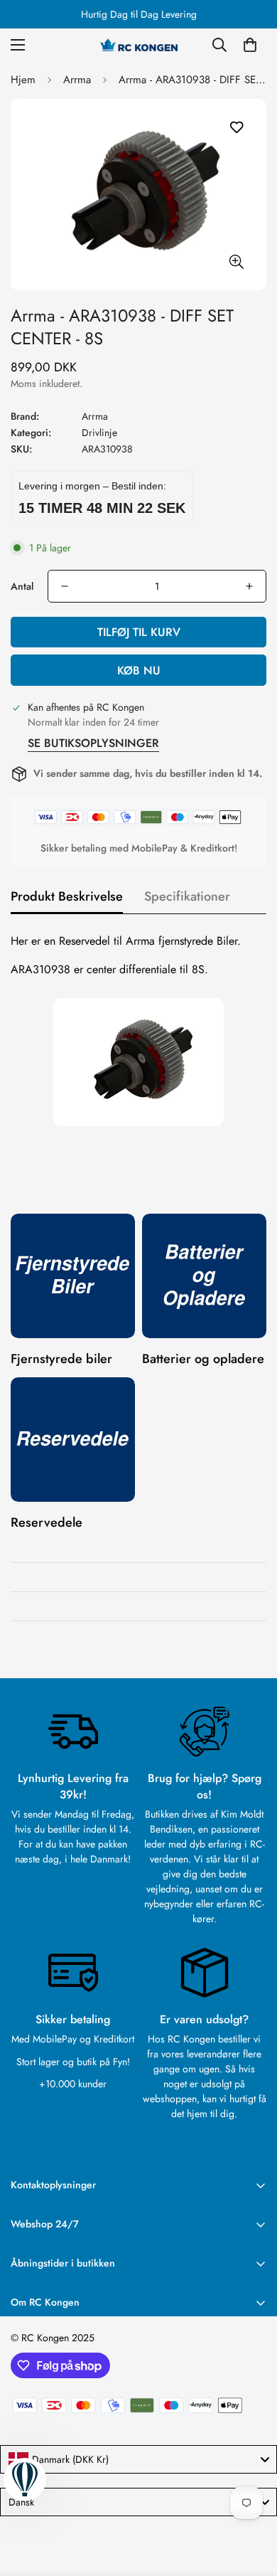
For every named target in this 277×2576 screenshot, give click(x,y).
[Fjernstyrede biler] (73, 1276)
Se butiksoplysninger (93, 743)
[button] (250, 45)
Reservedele (47, 1522)
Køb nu (139, 670)
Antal (22, 586)
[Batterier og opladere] (204, 1276)
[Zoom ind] (236, 261)
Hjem (23, 80)
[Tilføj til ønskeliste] (236, 128)
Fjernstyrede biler (61, 1359)
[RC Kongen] (138, 45)
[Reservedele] (73, 1440)
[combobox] (138, 2459)
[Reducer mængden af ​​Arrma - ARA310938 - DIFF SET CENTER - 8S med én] (65, 586)
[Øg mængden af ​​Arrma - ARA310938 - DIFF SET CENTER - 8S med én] (249, 586)
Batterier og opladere (203, 1359)
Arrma (77, 80)
